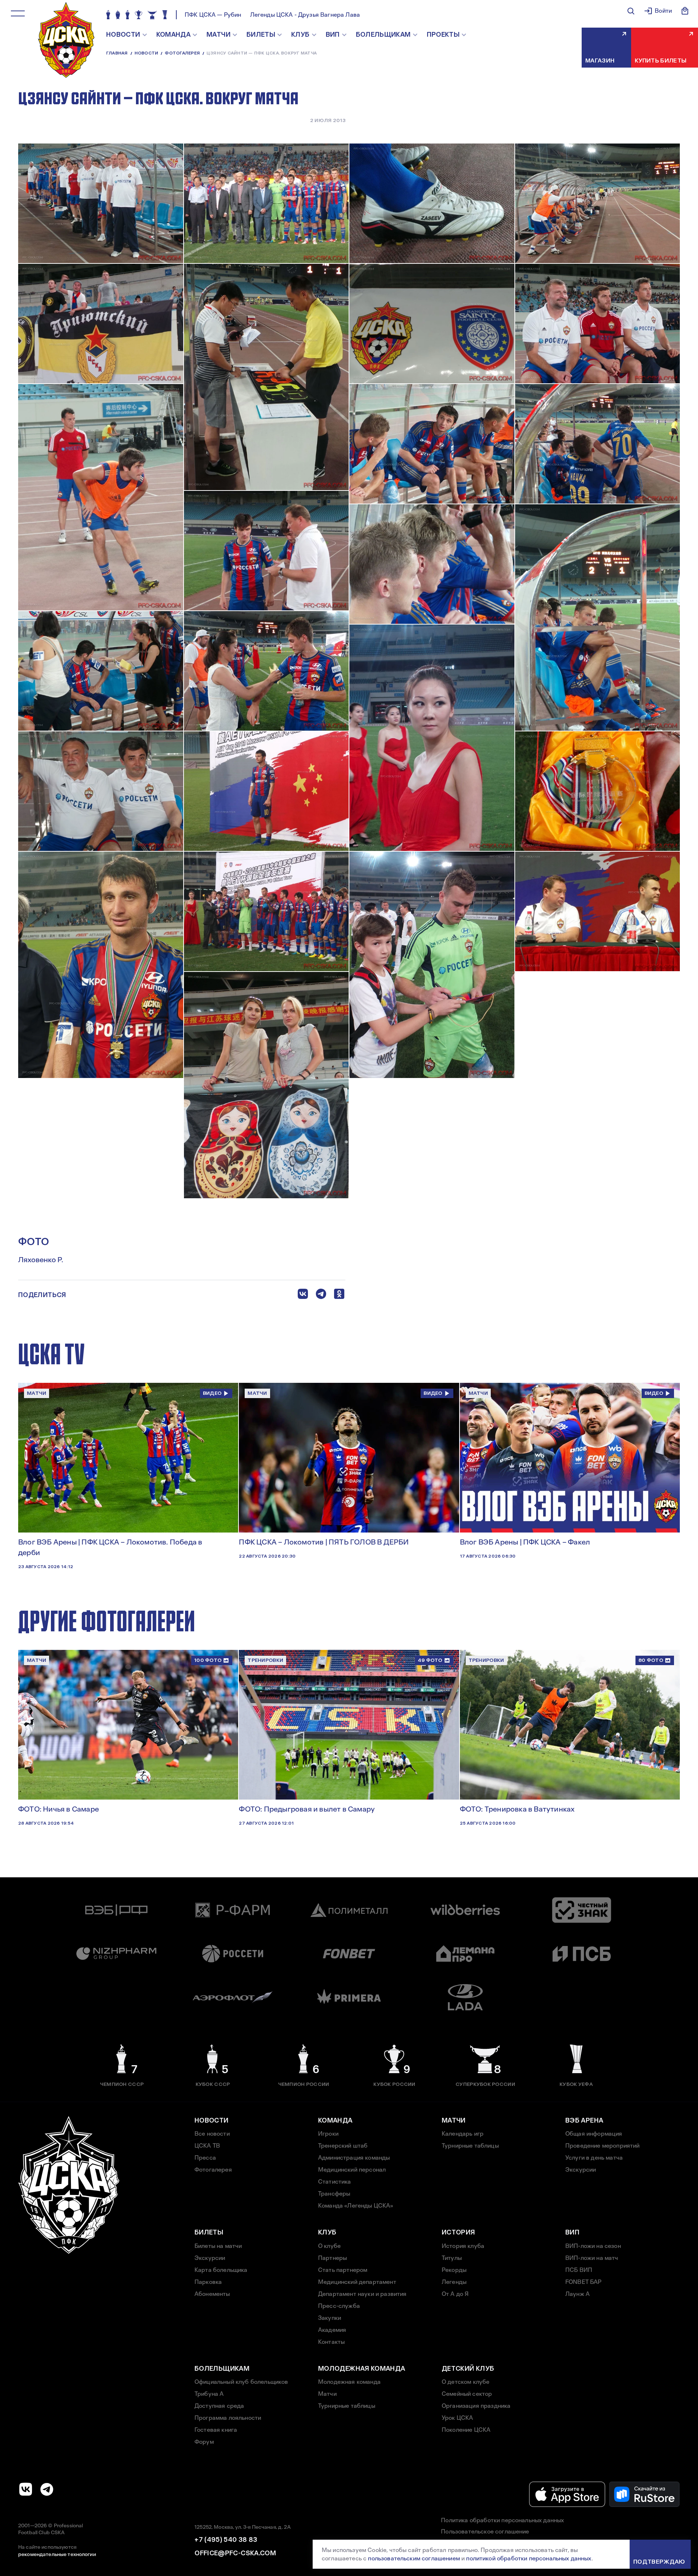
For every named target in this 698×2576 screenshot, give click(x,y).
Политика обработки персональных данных (502, 2520)
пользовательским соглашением (414, 2558)
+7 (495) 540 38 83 (226, 2540)
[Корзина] (685, 11)
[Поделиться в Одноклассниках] (339, 1295)
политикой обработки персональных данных (529, 2558)
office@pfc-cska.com (235, 2553)
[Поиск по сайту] (631, 11)
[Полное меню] (18, 13)
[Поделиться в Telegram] (321, 1295)
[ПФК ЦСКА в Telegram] (47, 2489)
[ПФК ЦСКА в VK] (26, 2489)
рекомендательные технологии (57, 2554)
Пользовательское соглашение (485, 2531)
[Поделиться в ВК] (303, 1295)
